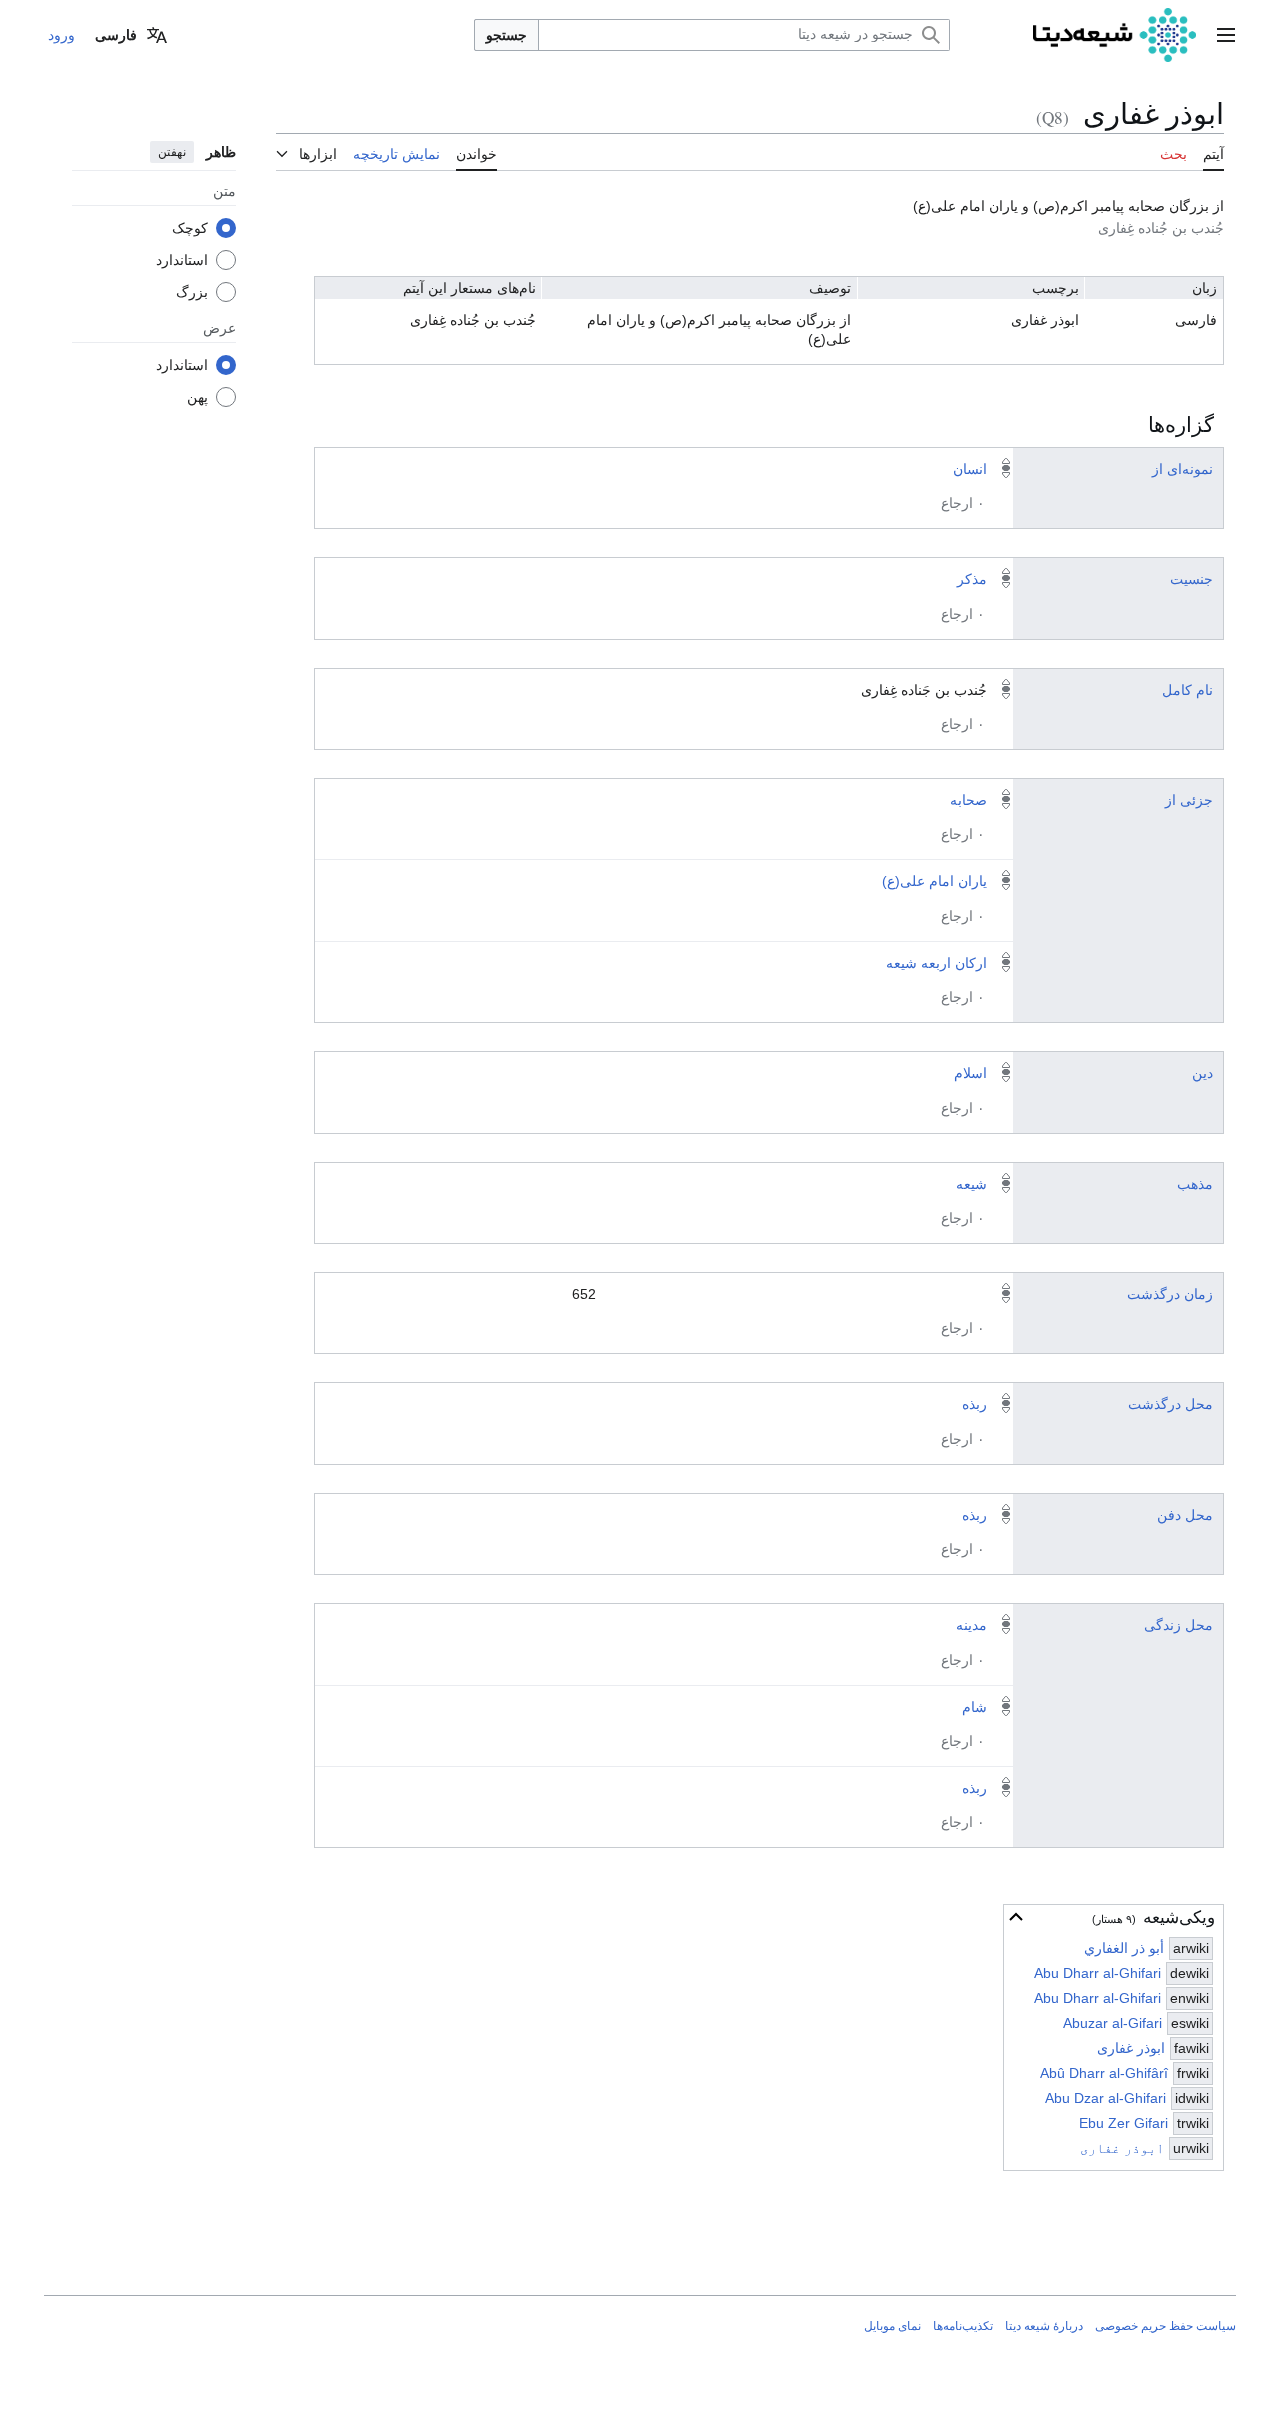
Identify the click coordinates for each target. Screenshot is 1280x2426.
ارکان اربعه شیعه (936, 963)
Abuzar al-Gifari (1112, 2023)
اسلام (970, 1073)
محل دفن (1185, 1515)
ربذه (974, 1404)
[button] (1226, 35)
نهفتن (172, 152)
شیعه (971, 1184)
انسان (970, 469)
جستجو (506, 35)
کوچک (190, 227)
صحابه (968, 800)
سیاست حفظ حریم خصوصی (1165, 2326)
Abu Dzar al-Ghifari (1105, 2098)
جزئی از (1189, 800)
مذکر (972, 579)
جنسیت (1191, 579)
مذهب (1195, 1184)
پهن (197, 396)
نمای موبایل (892, 2326)
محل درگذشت (1170, 1404)
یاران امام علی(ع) (934, 881)
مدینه (971, 1625)
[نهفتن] (1016, 1917)
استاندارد (182, 259)
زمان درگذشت (1170, 1294)
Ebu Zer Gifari (1123, 2123)
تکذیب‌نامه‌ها (963, 2326)
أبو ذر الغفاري (1124, 1948)
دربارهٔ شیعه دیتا (1044, 2326)
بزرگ (192, 291)
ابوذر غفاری (1131, 2048)
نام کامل (1187, 690)
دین (1202, 1073)
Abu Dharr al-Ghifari (1097, 1973)
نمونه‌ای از (1182, 469)
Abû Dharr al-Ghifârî (1104, 2073)
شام (974, 1707)
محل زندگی (1178, 1625)
